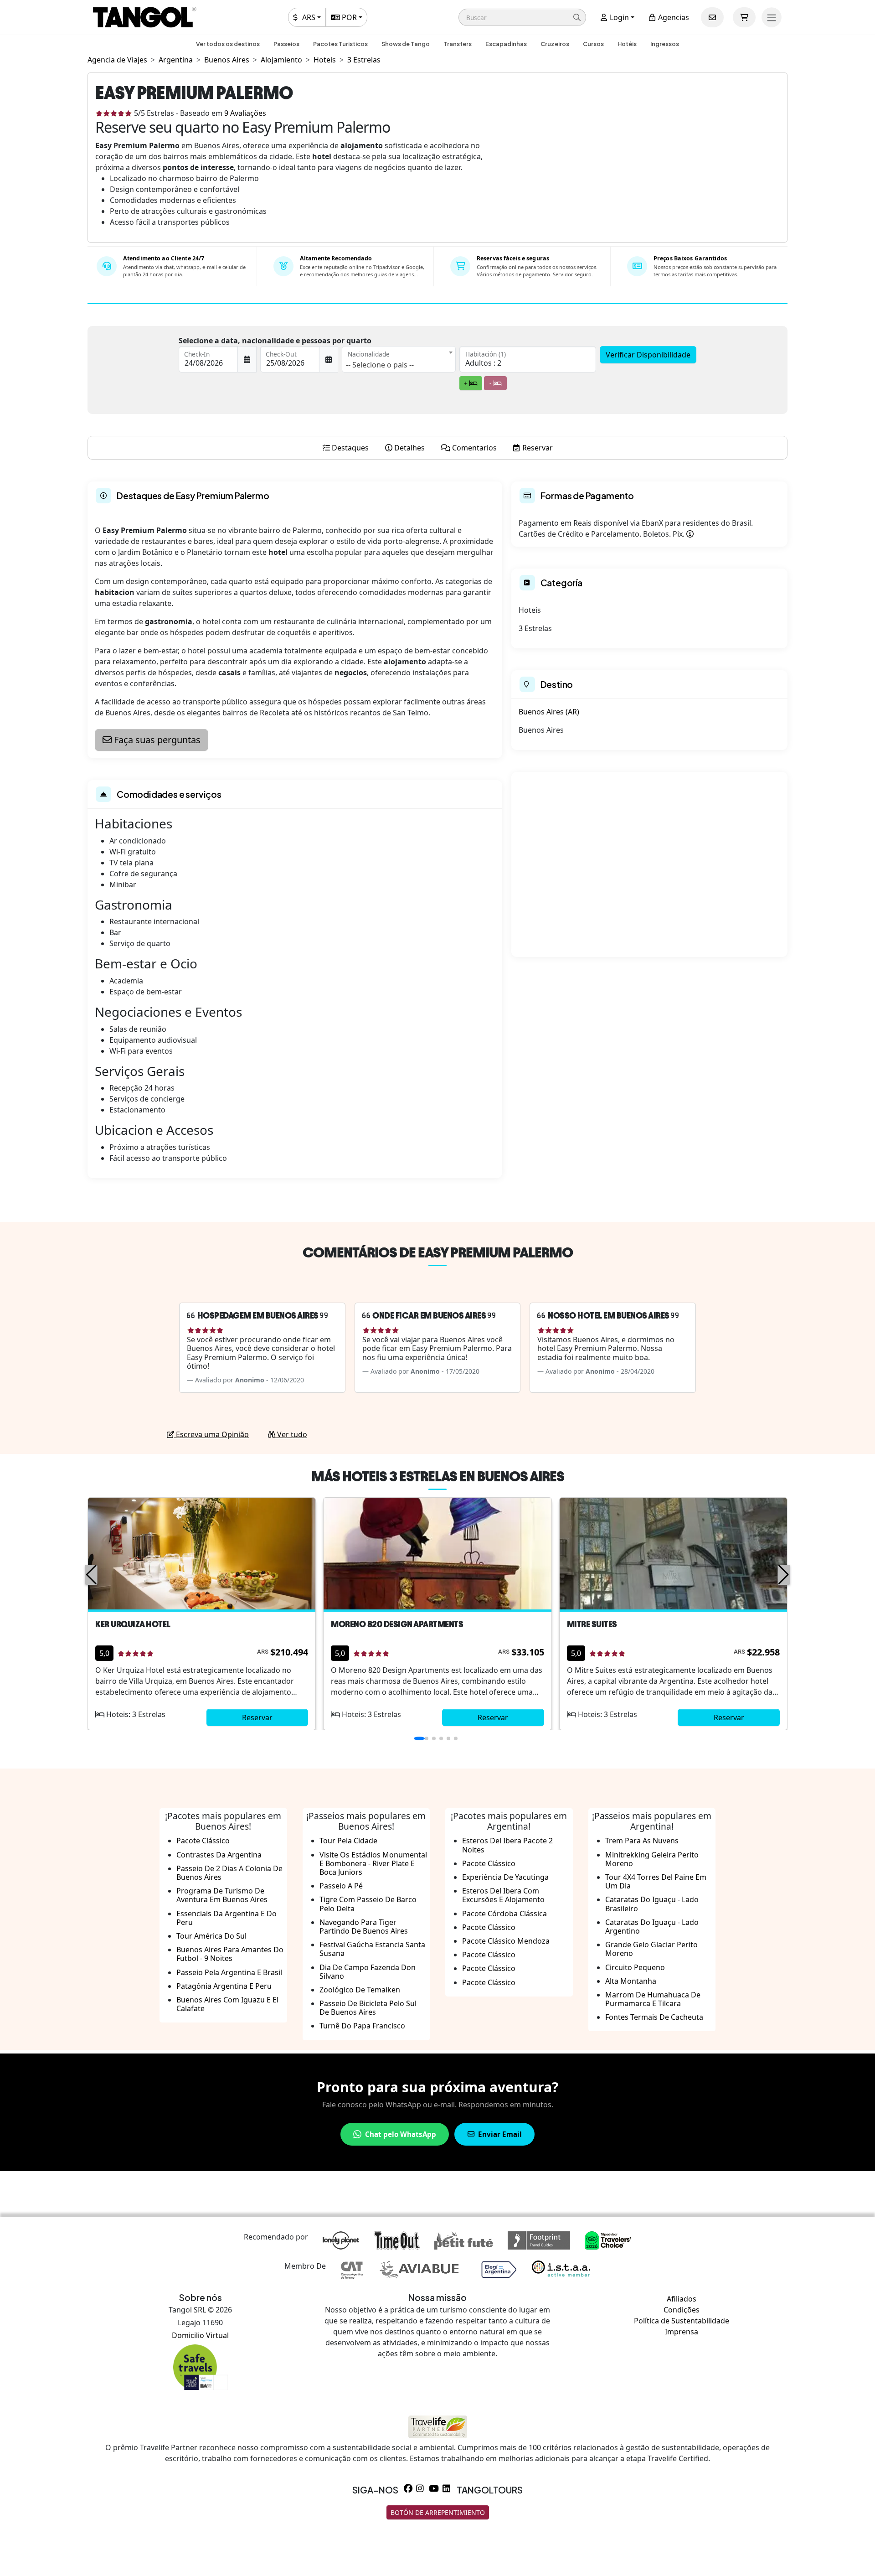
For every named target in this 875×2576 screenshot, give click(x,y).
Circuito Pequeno (635, 1967)
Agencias (673, 17)
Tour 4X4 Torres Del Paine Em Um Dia (656, 1881)
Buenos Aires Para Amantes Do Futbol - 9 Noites (230, 1954)
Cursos (593, 44)
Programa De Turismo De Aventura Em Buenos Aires (222, 1895)
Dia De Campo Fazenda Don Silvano (368, 1972)
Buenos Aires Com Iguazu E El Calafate (227, 2004)
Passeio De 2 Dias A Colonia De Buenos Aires (229, 1873)
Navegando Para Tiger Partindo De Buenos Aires (364, 1927)
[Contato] (712, 17)
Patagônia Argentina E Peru (224, 1986)
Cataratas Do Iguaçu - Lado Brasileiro (652, 1904)
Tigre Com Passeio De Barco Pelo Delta (368, 1904)
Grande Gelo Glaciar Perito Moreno (651, 1949)
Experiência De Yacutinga (505, 1877)
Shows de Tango (406, 44)
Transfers (458, 44)
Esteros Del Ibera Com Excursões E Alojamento (503, 1895)
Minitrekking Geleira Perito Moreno (652, 1859)
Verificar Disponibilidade (648, 355)
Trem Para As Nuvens (642, 1841)
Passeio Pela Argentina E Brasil (229, 1972)
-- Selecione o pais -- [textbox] (380, 365)
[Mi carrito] (744, 17)
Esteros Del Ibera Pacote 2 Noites (507, 1845)
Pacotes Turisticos (340, 44)
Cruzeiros (555, 44)
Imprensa (682, 2332)
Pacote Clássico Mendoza (506, 1941)
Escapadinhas (506, 44)
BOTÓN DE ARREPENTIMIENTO (438, 2512)
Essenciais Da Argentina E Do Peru (226, 1918)
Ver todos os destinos (228, 44)
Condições (682, 2310)
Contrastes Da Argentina (219, 1855)
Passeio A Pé (341, 1886)
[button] (522, 17)
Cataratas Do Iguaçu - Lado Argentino (652, 1927)
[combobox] (399, 359)
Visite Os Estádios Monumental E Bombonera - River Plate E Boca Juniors (373, 1863)
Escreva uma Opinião (211, 1434)
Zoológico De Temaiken (360, 1990)
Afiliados (682, 2299)
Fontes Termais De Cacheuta (654, 2017)
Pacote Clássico (203, 1841)
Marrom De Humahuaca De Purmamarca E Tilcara (653, 1999)
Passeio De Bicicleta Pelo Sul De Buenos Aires (368, 2008)
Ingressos (665, 44)
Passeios (286, 44)
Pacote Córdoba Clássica (504, 1914)
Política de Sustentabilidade (682, 2321)
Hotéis (627, 44)
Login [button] (618, 17)
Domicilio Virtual (200, 2335)
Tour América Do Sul (211, 1936)
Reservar (257, 1717)
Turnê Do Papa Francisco (362, 2026)
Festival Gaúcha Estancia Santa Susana (372, 1949)
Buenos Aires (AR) (549, 712)
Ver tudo (291, 1434)
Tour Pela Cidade (348, 1841)
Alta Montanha (631, 1981)
